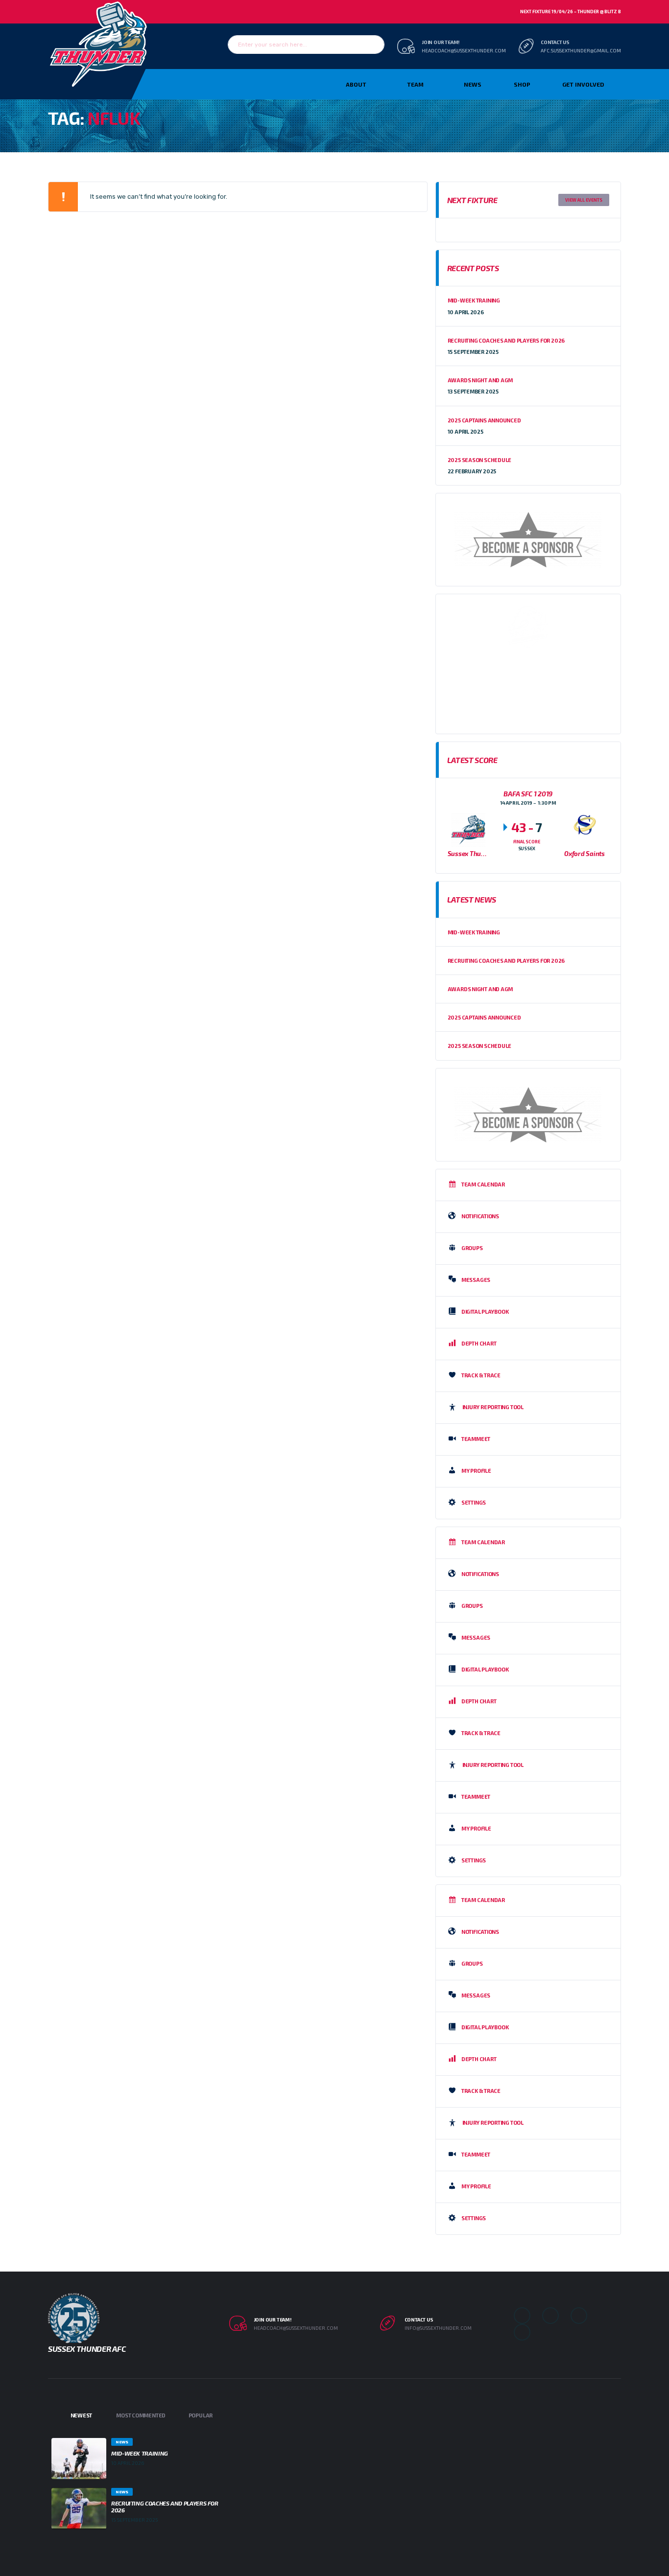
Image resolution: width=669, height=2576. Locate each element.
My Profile (476, 1470)
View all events (584, 200)
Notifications (480, 1216)
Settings (474, 1502)
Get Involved (583, 84)
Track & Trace (481, 1375)
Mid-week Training (474, 300)
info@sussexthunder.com (438, 2328)
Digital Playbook (485, 1311)
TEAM (415, 84)
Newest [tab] (82, 2415)
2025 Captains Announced (484, 420)
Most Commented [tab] (141, 2415)
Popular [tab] (201, 2415)
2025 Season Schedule (480, 460)
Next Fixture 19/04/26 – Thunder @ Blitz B (571, 12)
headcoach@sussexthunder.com (464, 50)
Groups (472, 1247)
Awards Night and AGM (480, 380)
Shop (522, 84)
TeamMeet (476, 1438)
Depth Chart (479, 1343)
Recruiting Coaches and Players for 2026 (506, 340)
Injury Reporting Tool (493, 1406)
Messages (476, 1279)
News (473, 84)
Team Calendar (483, 1184)
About (356, 84)
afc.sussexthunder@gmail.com (581, 50)
